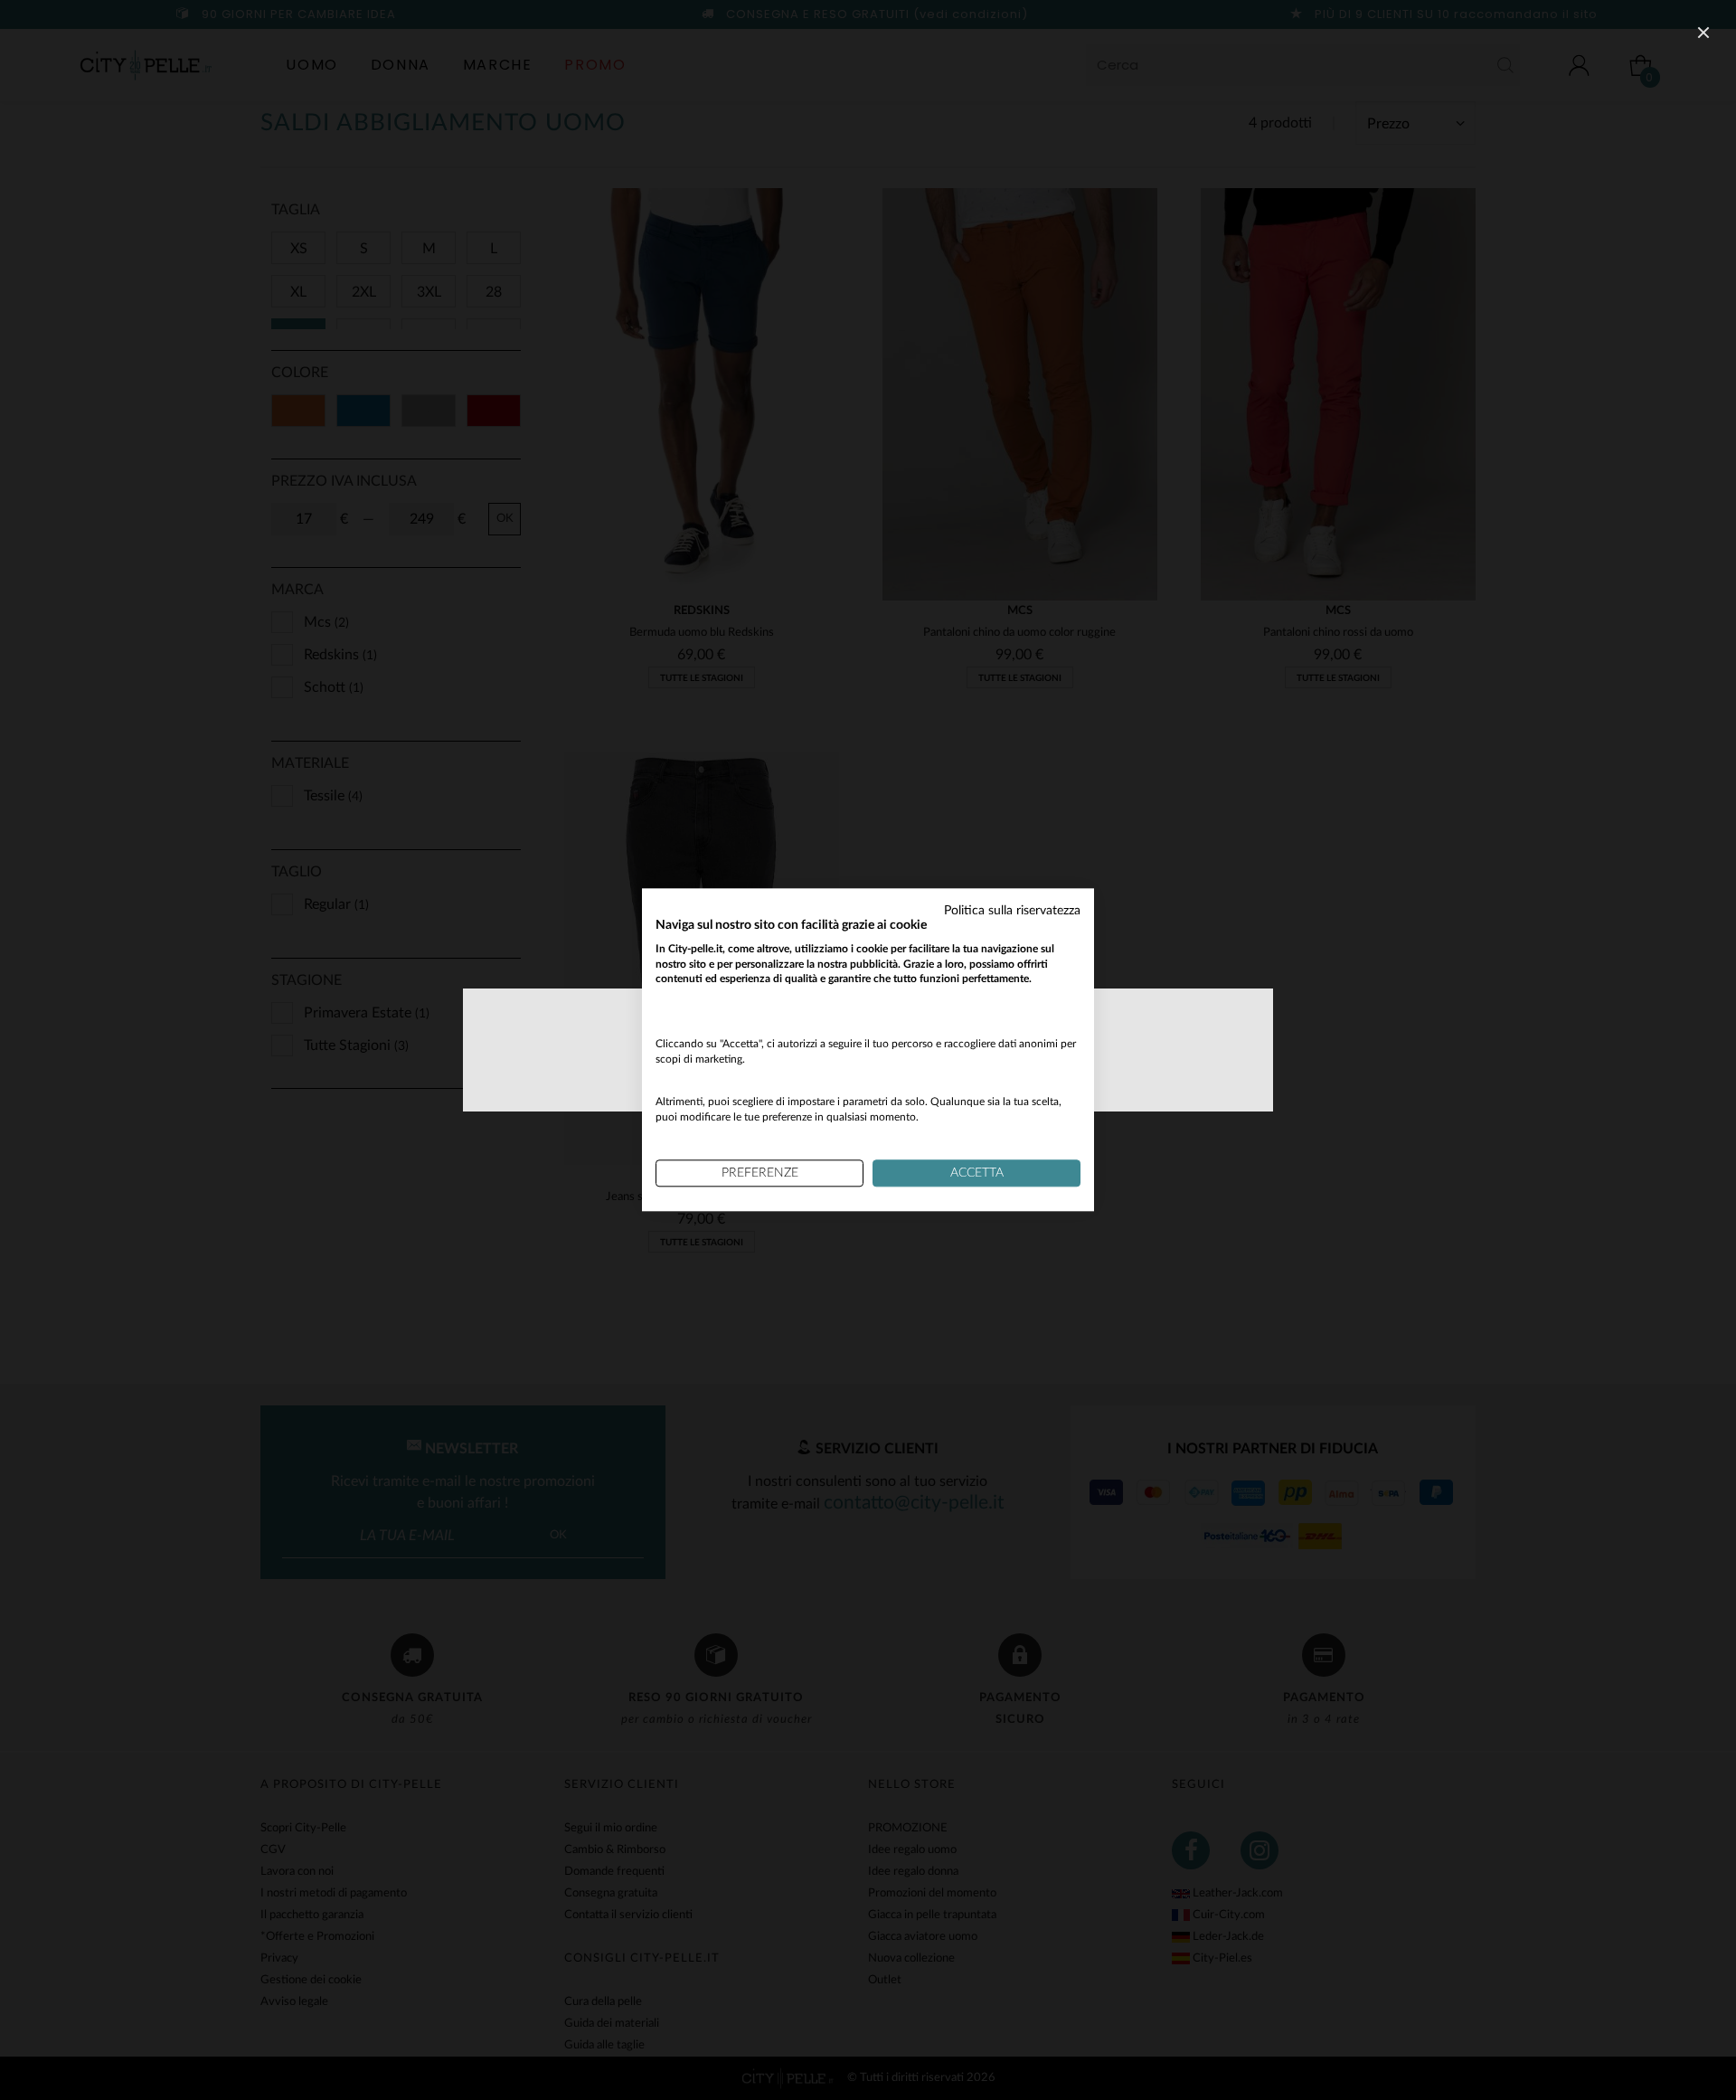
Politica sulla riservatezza (1012, 911)
